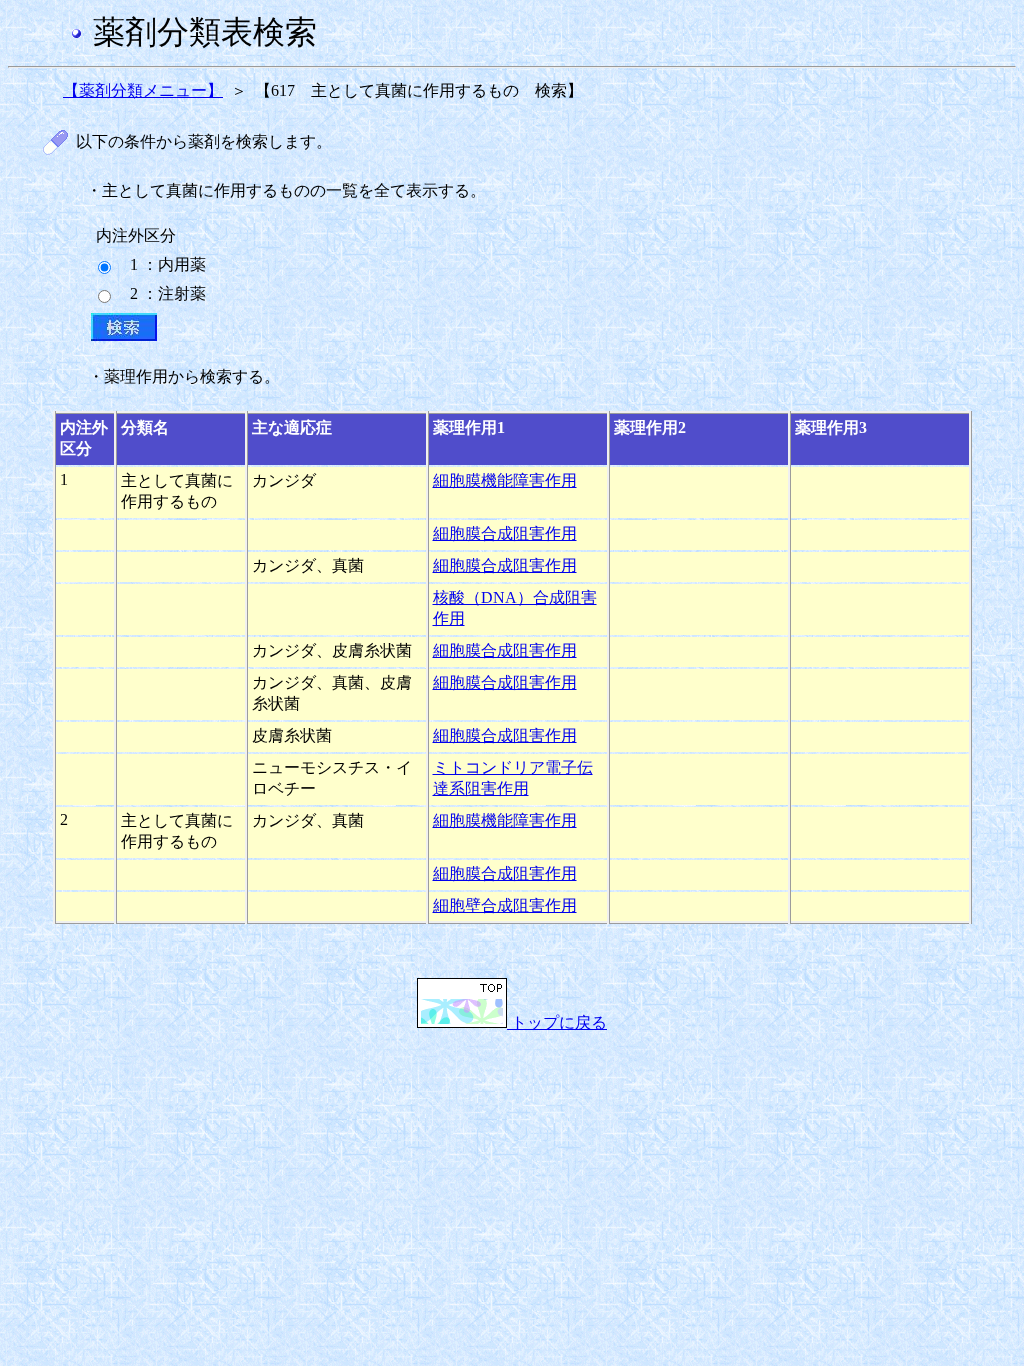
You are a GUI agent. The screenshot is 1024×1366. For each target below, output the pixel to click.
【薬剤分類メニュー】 (143, 90)
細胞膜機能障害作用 (505, 480)
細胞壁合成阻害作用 (505, 905)
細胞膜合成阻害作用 (505, 533)
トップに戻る (557, 1022)
